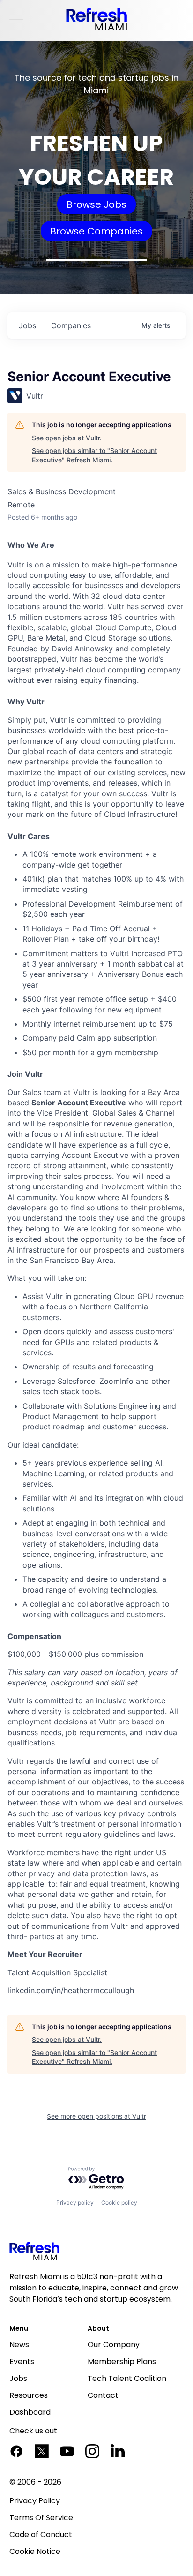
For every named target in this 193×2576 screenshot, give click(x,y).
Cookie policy (119, 2202)
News (19, 2345)
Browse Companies (96, 231)
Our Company (114, 2345)
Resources (29, 2395)
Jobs (18, 2378)
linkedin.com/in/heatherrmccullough (71, 1990)
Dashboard (30, 2412)
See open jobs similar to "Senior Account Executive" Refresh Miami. (94, 455)
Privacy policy (75, 2202)
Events (22, 2361)
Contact (103, 2395)
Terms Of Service (41, 2518)
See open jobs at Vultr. (67, 438)
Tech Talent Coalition (127, 2378)
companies (71, 325)
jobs (27, 325)
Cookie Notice (35, 2551)
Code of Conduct (41, 2534)
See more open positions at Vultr (96, 2116)
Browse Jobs (96, 204)
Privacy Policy (35, 2501)
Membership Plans (122, 2361)
